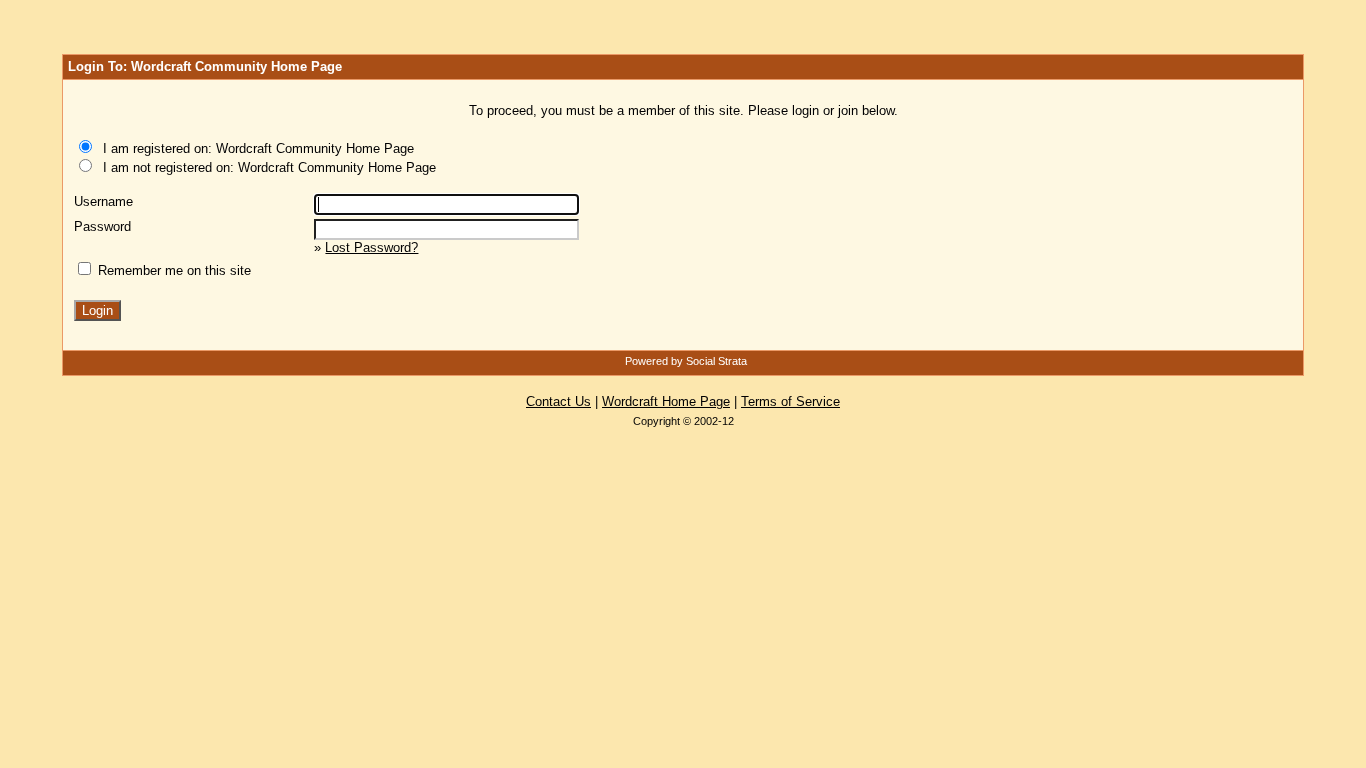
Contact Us (558, 401)
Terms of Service (790, 401)
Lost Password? (371, 247)
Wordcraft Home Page (666, 401)
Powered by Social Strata (686, 361)
